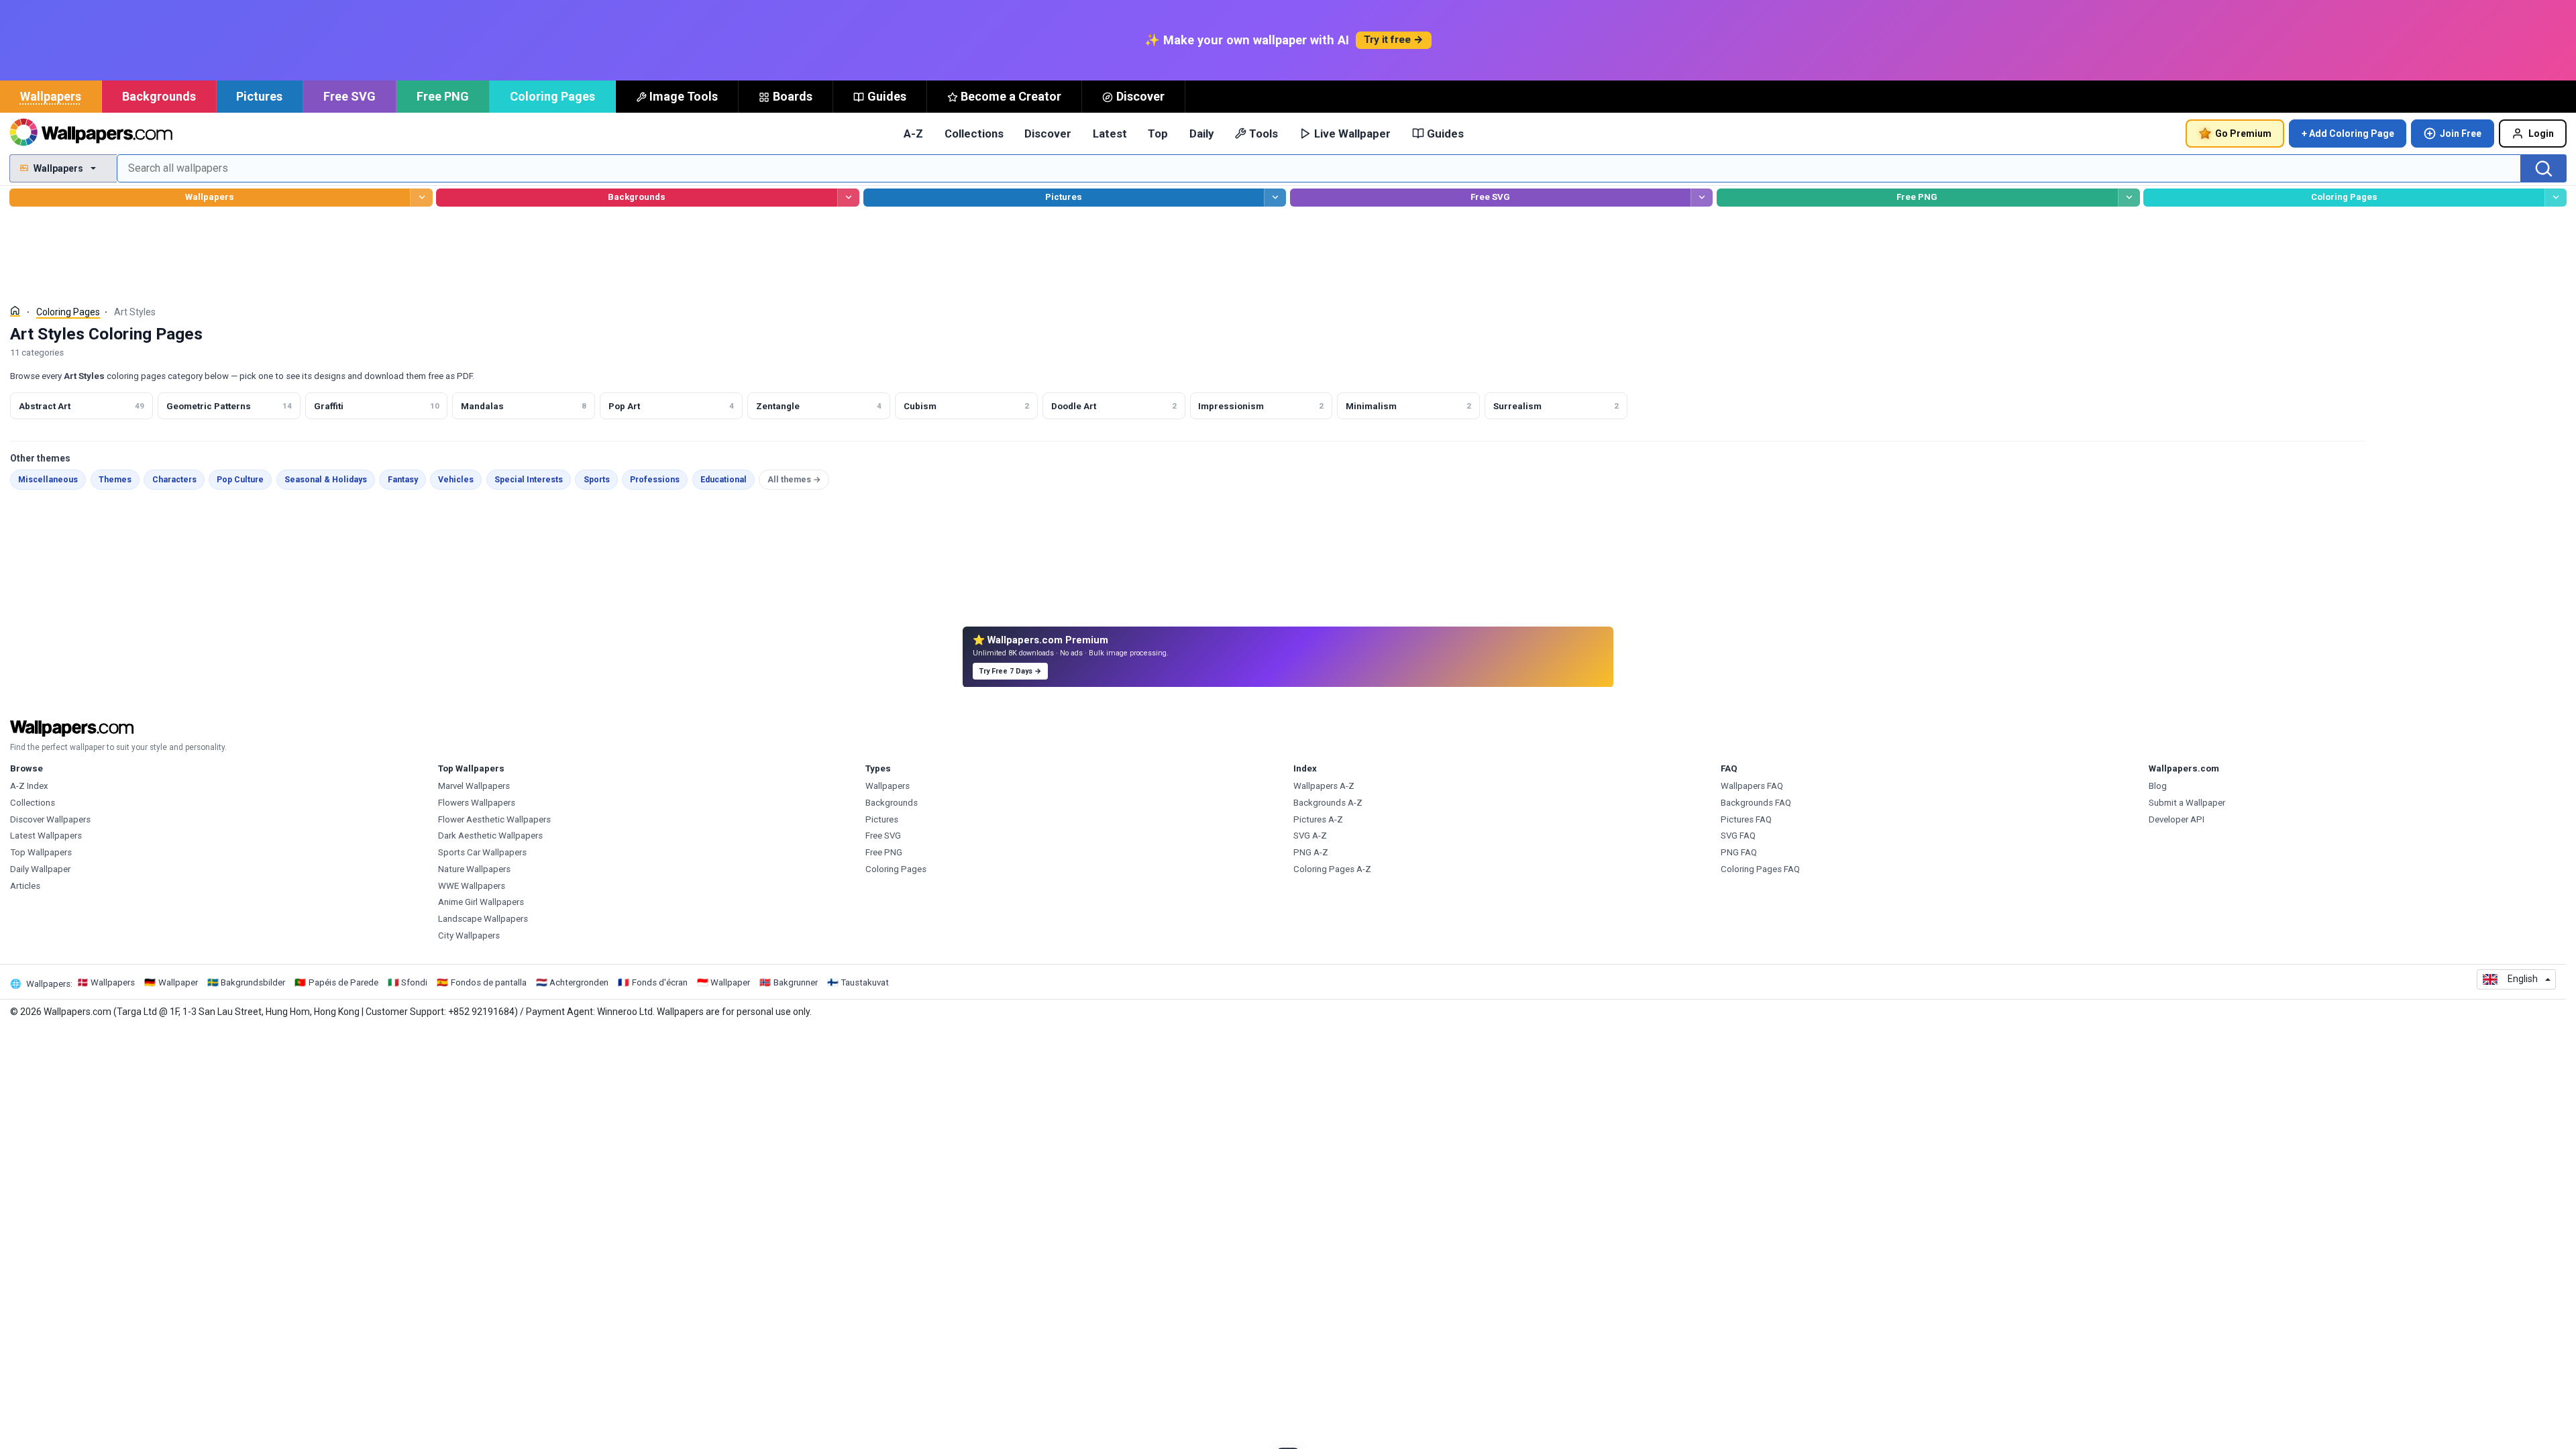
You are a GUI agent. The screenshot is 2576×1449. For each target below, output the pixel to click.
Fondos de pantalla (489, 982)
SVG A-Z (1310, 836)
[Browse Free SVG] (1702, 198)
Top (1158, 133)
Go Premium (2243, 133)
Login (2541, 133)
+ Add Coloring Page (2348, 133)
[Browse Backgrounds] (848, 198)
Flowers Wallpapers (477, 803)
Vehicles (456, 480)
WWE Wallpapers (472, 886)
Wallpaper (178, 982)
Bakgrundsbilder (253, 982)
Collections (974, 133)
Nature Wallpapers (474, 869)
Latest (1110, 133)
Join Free (2461, 133)
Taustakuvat (865, 982)
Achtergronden (579, 982)
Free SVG (350, 96)
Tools (1264, 133)
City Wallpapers (469, 935)
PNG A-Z (1311, 852)
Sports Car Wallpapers (482, 852)
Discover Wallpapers (50, 819)
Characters (174, 480)
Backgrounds (159, 96)
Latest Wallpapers (46, 836)
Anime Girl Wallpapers (481, 902)
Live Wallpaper (1352, 133)
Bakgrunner (796, 982)
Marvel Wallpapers (474, 786)
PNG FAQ (1739, 852)
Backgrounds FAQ (1756, 803)
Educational (723, 480)
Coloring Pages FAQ (1760, 869)
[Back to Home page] (91, 133)
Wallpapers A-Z (1324, 786)
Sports (597, 480)
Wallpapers (51, 96)
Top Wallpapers (41, 852)
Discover (1140, 96)
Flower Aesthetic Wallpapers (494, 819)
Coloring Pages (552, 96)
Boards (793, 96)
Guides (887, 96)
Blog (2158, 786)
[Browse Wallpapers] (421, 198)
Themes (115, 480)
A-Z (913, 133)
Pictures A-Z (1318, 819)
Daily (1201, 133)
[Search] (2544, 168)
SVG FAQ (1738, 836)
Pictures (259, 96)
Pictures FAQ (1746, 819)
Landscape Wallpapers (483, 919)
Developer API (2177, 819)
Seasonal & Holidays (326, 480)
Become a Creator (1011, 96)
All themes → (794, 480)
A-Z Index (29, 786)
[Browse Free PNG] (2129, 198)
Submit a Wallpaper (2187, 803)
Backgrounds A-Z (1328, 803)
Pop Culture (240, 480)
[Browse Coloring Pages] (2556, 198)
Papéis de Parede (343, 982)
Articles (25, 886)
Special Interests (529, 480)
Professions (655, 480)
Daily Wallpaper (40, 869)
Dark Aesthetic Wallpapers (490, 836)
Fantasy (403, 480)
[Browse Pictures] (1275, 198)
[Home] (15, 311)
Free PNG (443, 96)
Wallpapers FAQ (1752, 786)
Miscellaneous (48, 480)
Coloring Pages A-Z (1332, 869)
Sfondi (414, 982)
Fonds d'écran (660, 982)
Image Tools (684, 96)
